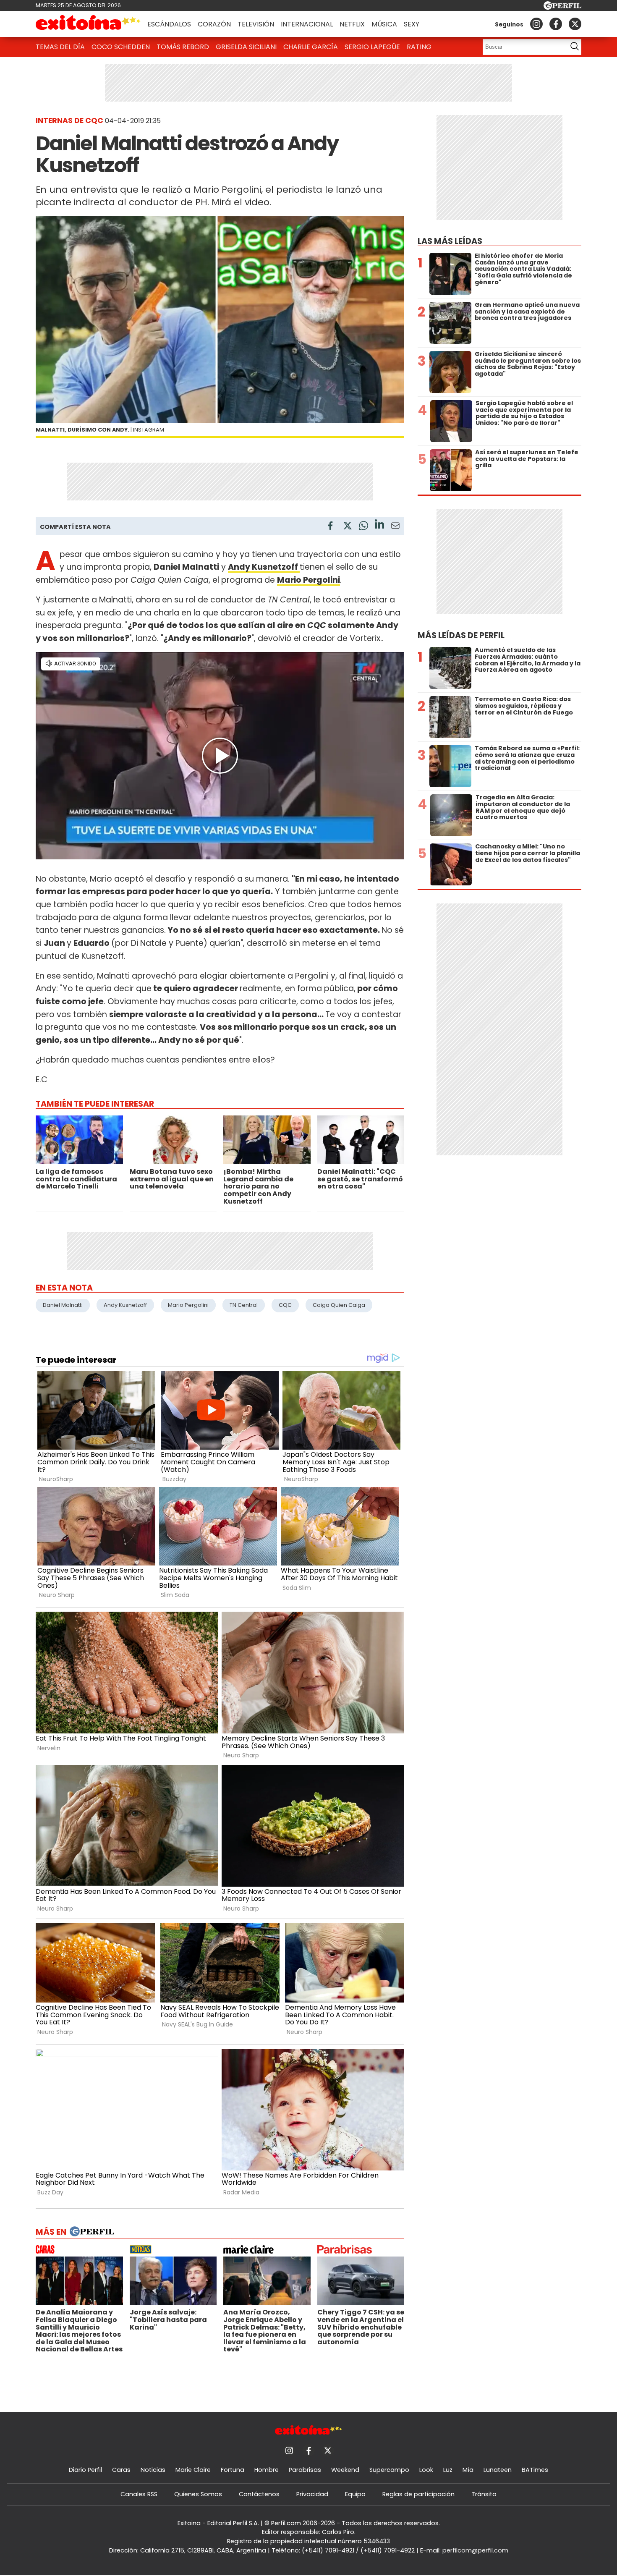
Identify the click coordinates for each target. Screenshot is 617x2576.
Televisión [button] (256, 24)
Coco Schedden (121, 47)
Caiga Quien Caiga (339, 1305)
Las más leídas (450, 241)
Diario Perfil (85, 2470)
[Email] (395, 527)
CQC (285, 1305)
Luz (448, 2470)
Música (384, 24)
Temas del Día (60, 47)
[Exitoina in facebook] (556, 24)
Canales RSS (139, 2494)
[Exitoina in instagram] (536, 24)
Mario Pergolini (188, 1305)
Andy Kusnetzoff (125, 1305)
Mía (468, 2470)
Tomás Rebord (183, 47)
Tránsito (484, 2494)
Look (426, 2470)
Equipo (355, 2494)
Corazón (214, 24)
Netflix (352, 24)
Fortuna (233, 2470)
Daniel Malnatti (63, 1305)
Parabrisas (305, 2470)
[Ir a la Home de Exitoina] (88, 24)
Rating (419, 47)
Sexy (412, 24)
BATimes (535, 2470)
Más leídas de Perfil (461, 635)
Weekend (345, 2470)
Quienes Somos (198, 2494)
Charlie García (311, 47)
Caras (121, 2470)
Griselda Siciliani (246, 47)
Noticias (153, 2470)
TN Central (244, 1305)
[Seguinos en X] (575, 24)
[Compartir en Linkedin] (379, 525)
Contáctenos (259, 2494)
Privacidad (312, 2494)
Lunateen (498, 2470)
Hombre (267, 2470)
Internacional (307, 24)
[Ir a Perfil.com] (562, 7)
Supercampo (389, 2470)
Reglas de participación (418, 2494)
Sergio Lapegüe (372, 47)
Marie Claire (193, 2470)
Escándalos (169, 24)
